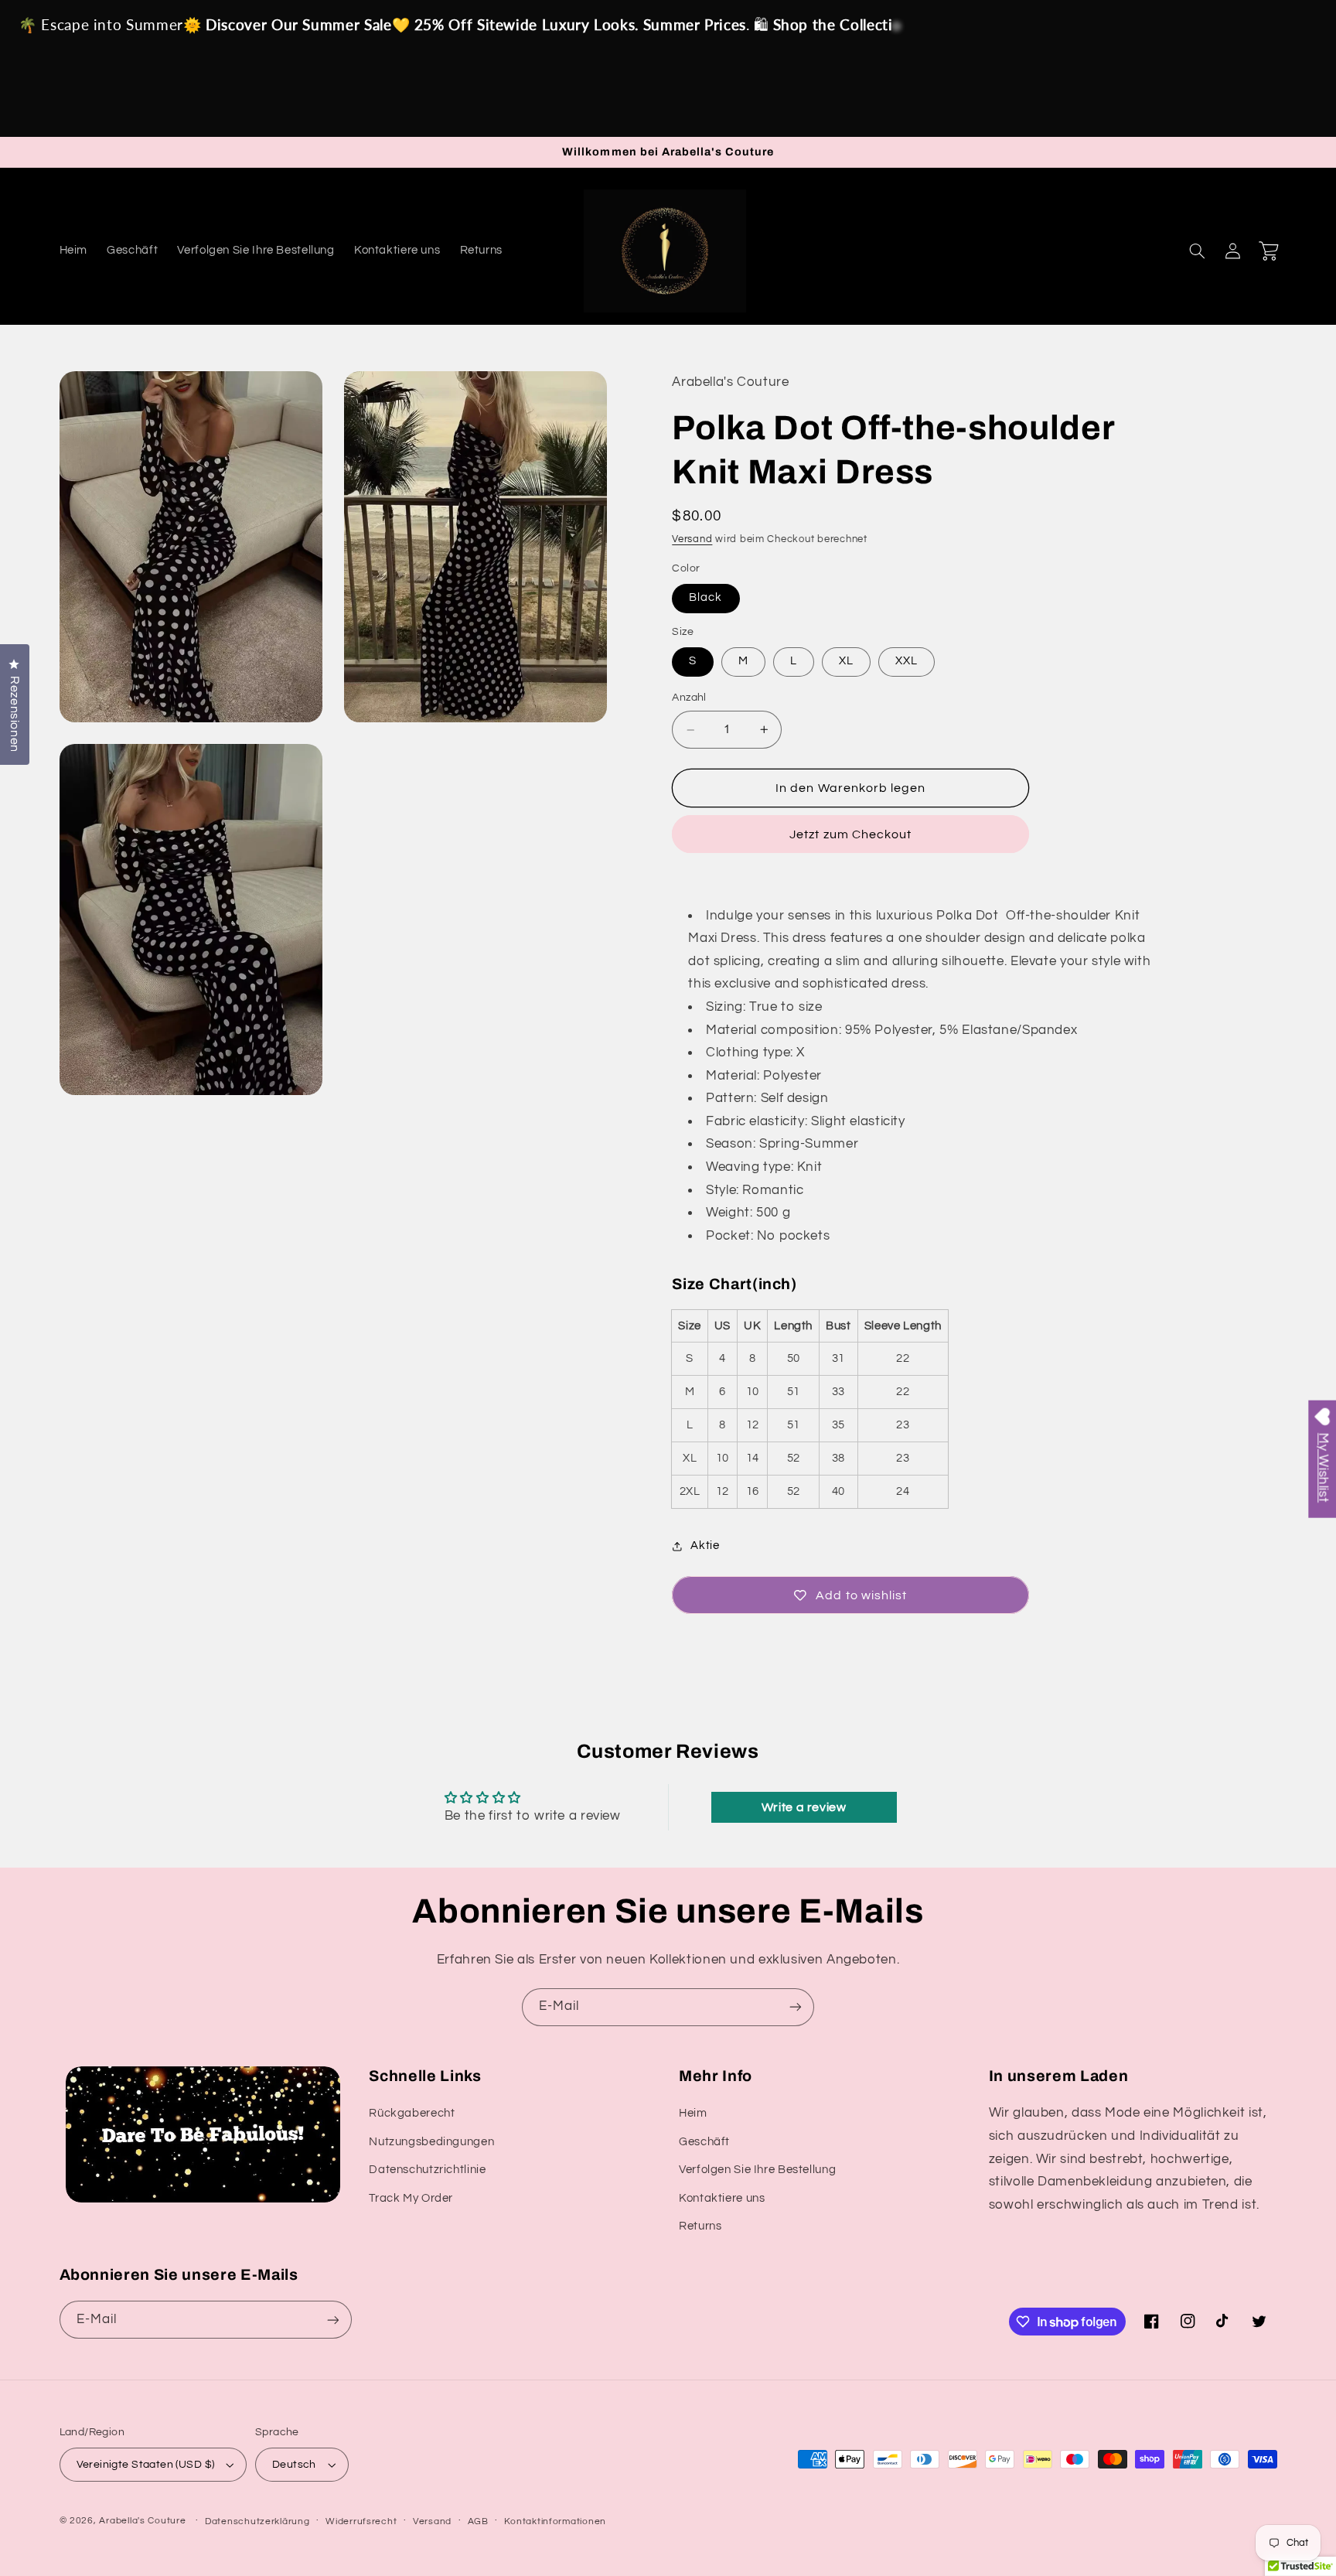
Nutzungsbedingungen (431, 2142)
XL (846, 662)
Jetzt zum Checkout (850, 834)
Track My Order (411, 2198)
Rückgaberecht (412, 2113)
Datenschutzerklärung (257, 2521)
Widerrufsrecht (361, 2521)
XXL (907, 662)
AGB (478, 2521)
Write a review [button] (804, 1807)
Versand (692, 540)
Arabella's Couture (144, 2521)
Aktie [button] (705, 1546)
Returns (700, 2226)
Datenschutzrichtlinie (427, 2170)
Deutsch (294, 2465)
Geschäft (704, 2142)
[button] (1198, 251)
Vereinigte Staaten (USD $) (146, 2465)
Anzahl (689, 698)
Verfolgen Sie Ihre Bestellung (757, 2170)
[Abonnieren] (796, 2007)
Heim (693, 2113)
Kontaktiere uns (722, 2198)
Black (705, 598)
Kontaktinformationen (555, 2521)
